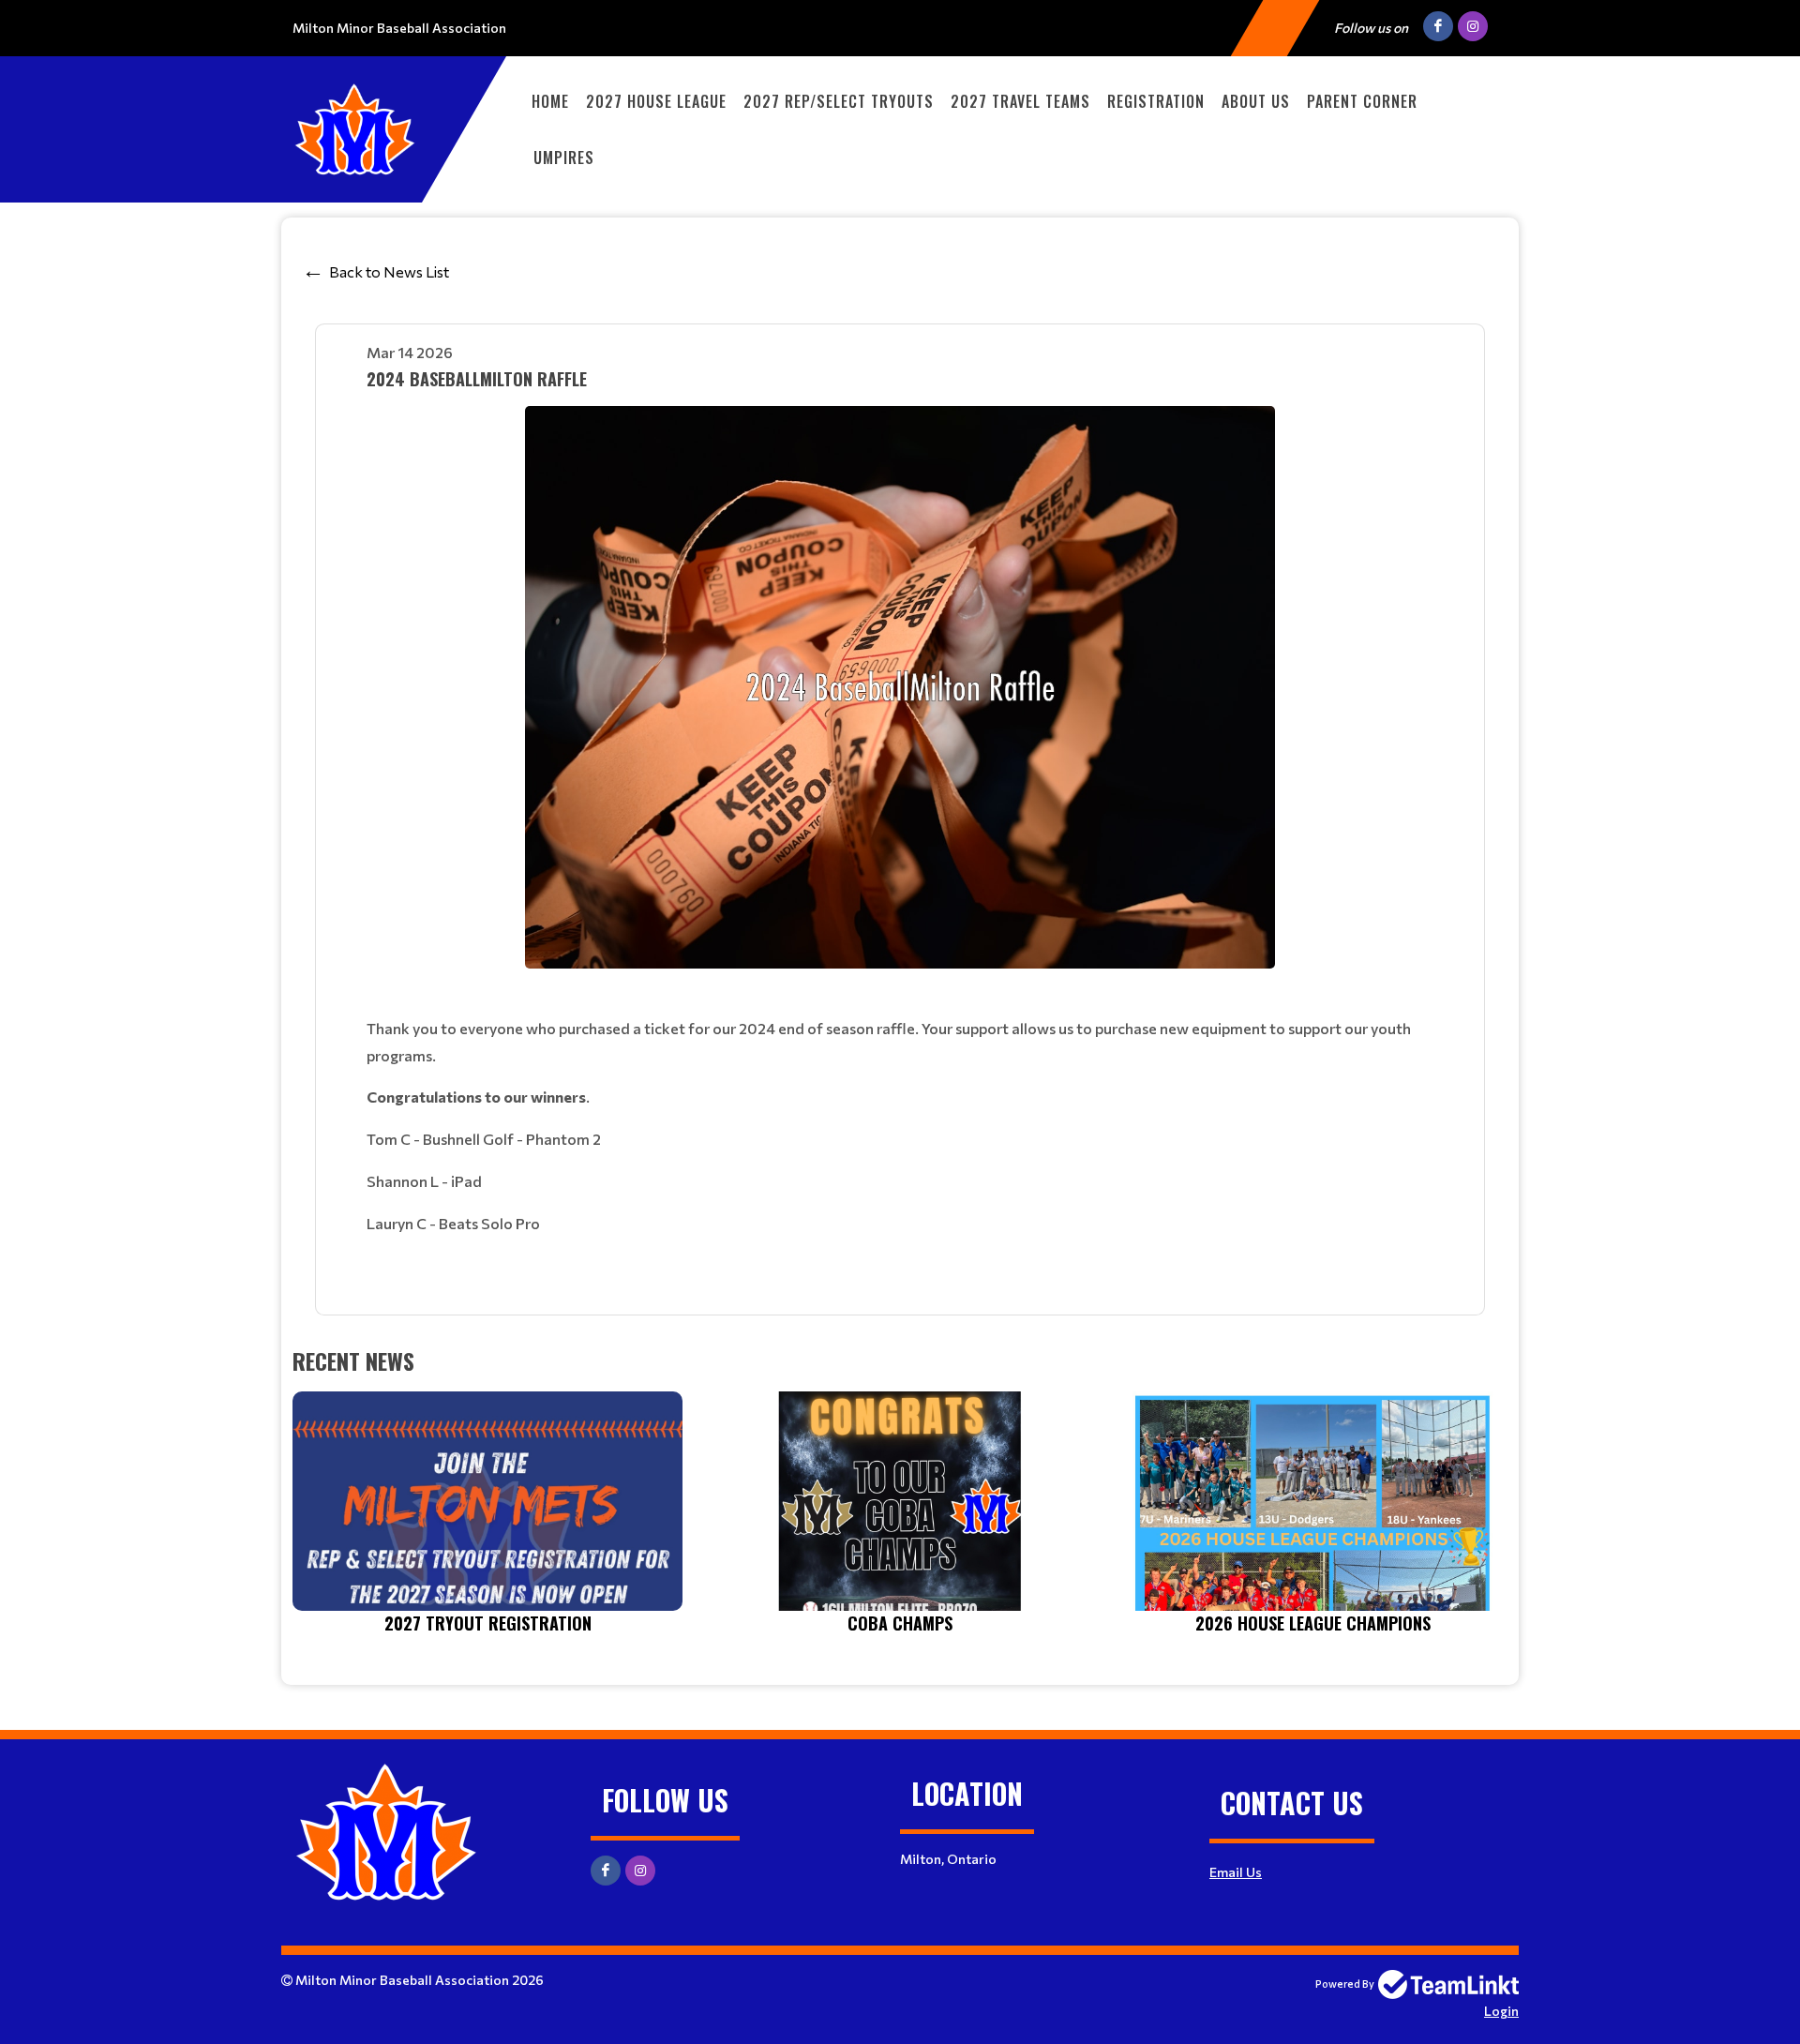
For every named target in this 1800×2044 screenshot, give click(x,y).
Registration (1156, 101)
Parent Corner (1362, 101)
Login (1501, 2011)
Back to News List (389, 271)
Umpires (564, 158)
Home (550, 101)
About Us (1256, 101)
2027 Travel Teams (1020, 101)
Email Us (1236, 1872)
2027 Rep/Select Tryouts (839, 101)
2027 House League (656, 101)
